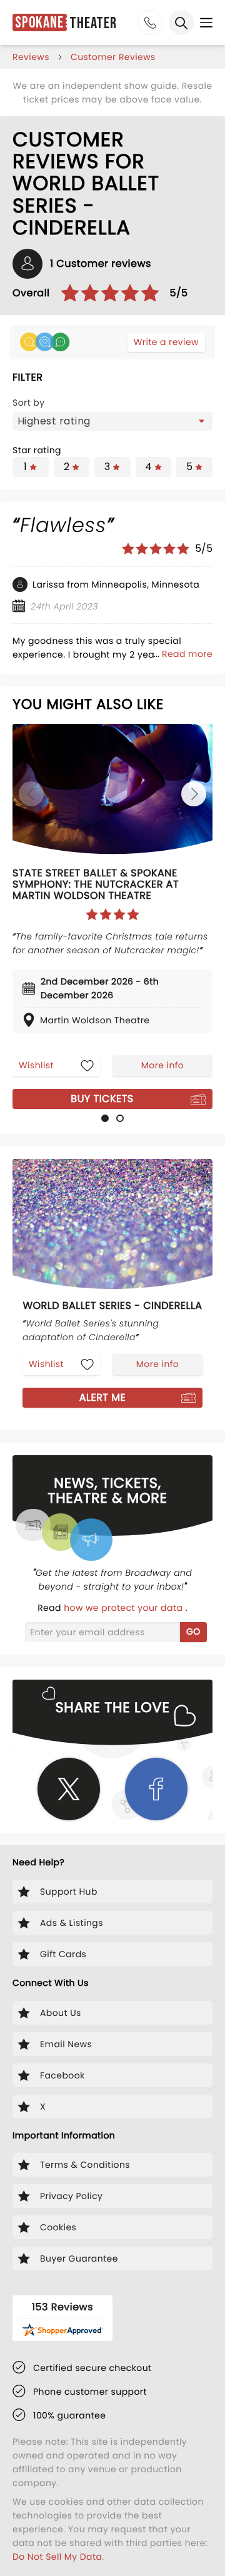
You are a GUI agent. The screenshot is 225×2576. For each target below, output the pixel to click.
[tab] (105, 1118)
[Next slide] (194, 794)
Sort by (29, 403)
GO (193, 1631)
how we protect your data (124, 1608)
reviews (31, 57)
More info (162, 1065)
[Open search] (181, 23)
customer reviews (113, 57)
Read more (187, 654)
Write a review (166, 342)
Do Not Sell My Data (57, 2557)
